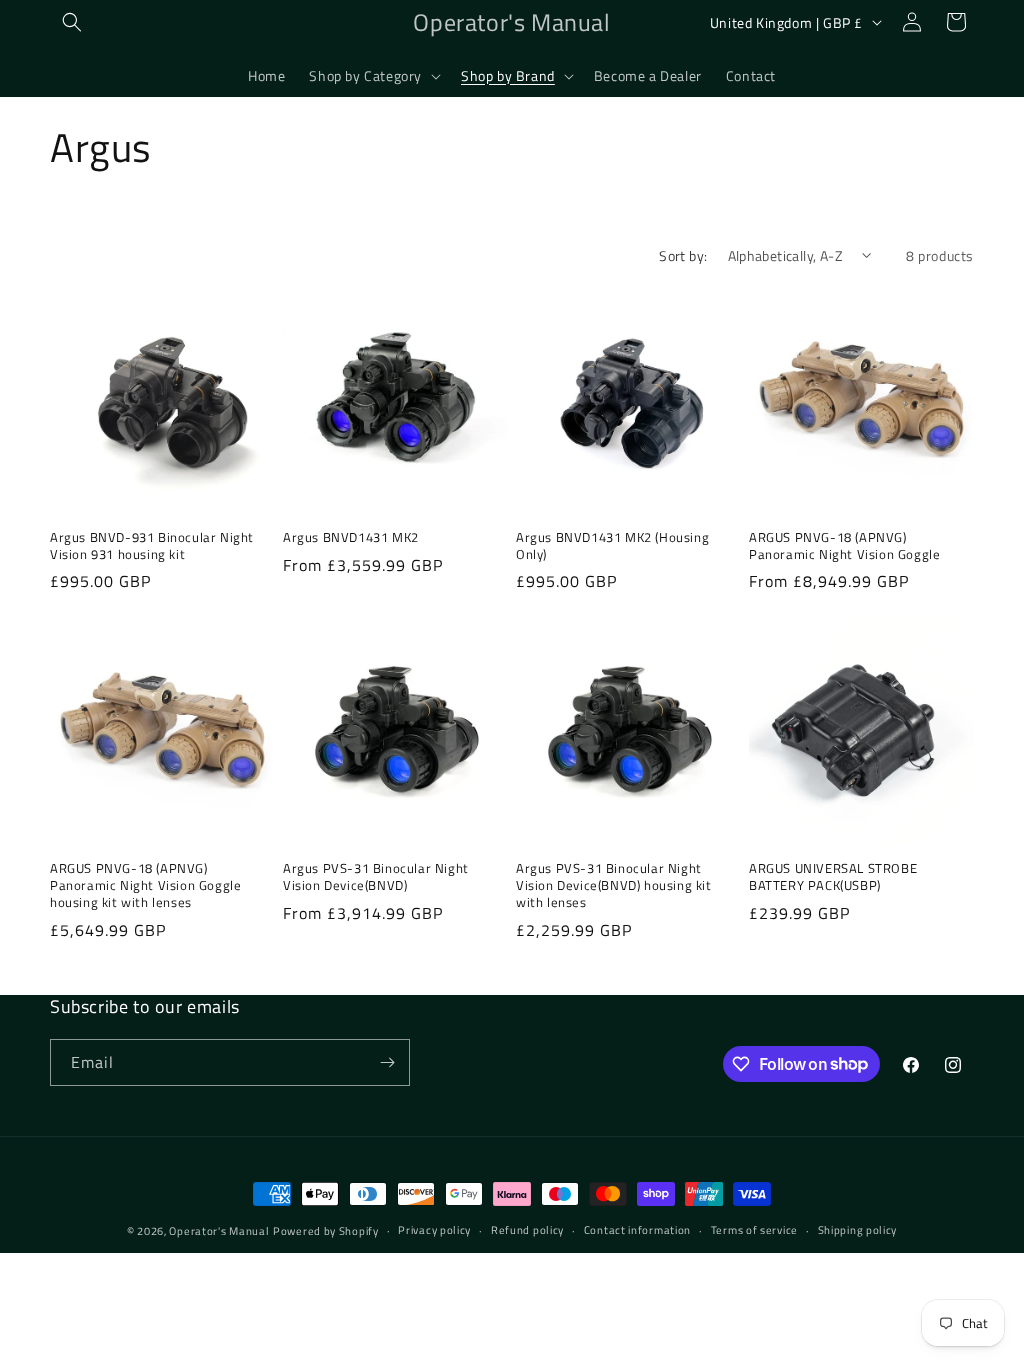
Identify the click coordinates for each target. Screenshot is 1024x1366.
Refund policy (527, 1230)
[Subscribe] (387, 1062)
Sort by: (683, 255)
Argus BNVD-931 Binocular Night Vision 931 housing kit (152, 546)
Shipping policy (858, 1230)
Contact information (637, 1230)
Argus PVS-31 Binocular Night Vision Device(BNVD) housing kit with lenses (614, 885)
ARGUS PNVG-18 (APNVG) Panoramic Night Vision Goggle (844, 546)
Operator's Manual (219, 1231)
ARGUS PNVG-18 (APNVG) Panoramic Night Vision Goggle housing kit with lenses (145, 885)
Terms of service (754, 1230)
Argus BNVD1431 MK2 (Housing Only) (612, 546)
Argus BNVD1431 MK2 (351, 537)
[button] (72, 22)
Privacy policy (434, 1230)
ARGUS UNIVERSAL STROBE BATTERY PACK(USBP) (833, 877)
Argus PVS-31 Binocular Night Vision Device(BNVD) (376, 877)
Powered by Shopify (326, 1231)
